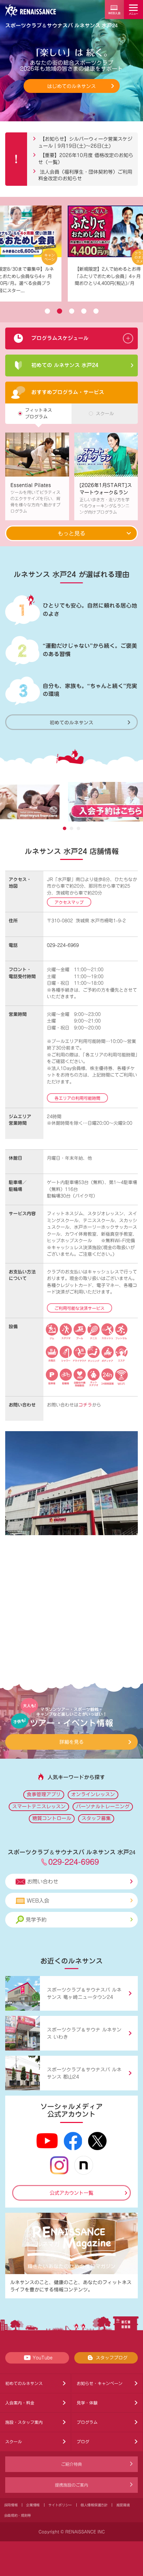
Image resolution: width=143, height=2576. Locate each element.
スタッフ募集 (96, 1818)
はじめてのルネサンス (71, 86)
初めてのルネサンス (71, 722)
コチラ (85, 1405)
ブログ (83, 2442)
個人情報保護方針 (94, 2505)
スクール (14, 2442)
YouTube (43, 2358)
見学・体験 (87, 2403)
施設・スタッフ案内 (24, 2422)
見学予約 (36, 1920)
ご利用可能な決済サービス (79, 1308)
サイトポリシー (60, 2505)
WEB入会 (38, 1901)
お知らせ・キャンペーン (100, 2383)
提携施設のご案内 (71, 2485)
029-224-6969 (63, 945)
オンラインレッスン (93, 1794)
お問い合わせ (43, 1882)
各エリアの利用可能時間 (77, 1098)
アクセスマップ (69, 902)
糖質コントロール (52, 1818)
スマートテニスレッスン (39, 1807)
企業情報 (33, 2505)
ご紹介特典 (71, 2464)
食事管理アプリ (44, 1794)
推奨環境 (123, 2505)
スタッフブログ (112, 2358)
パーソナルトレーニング (103, 1807)
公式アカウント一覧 (71, 2193)
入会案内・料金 (20, 2403)
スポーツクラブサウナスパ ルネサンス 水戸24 (61, 25)
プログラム (87, 2422)
